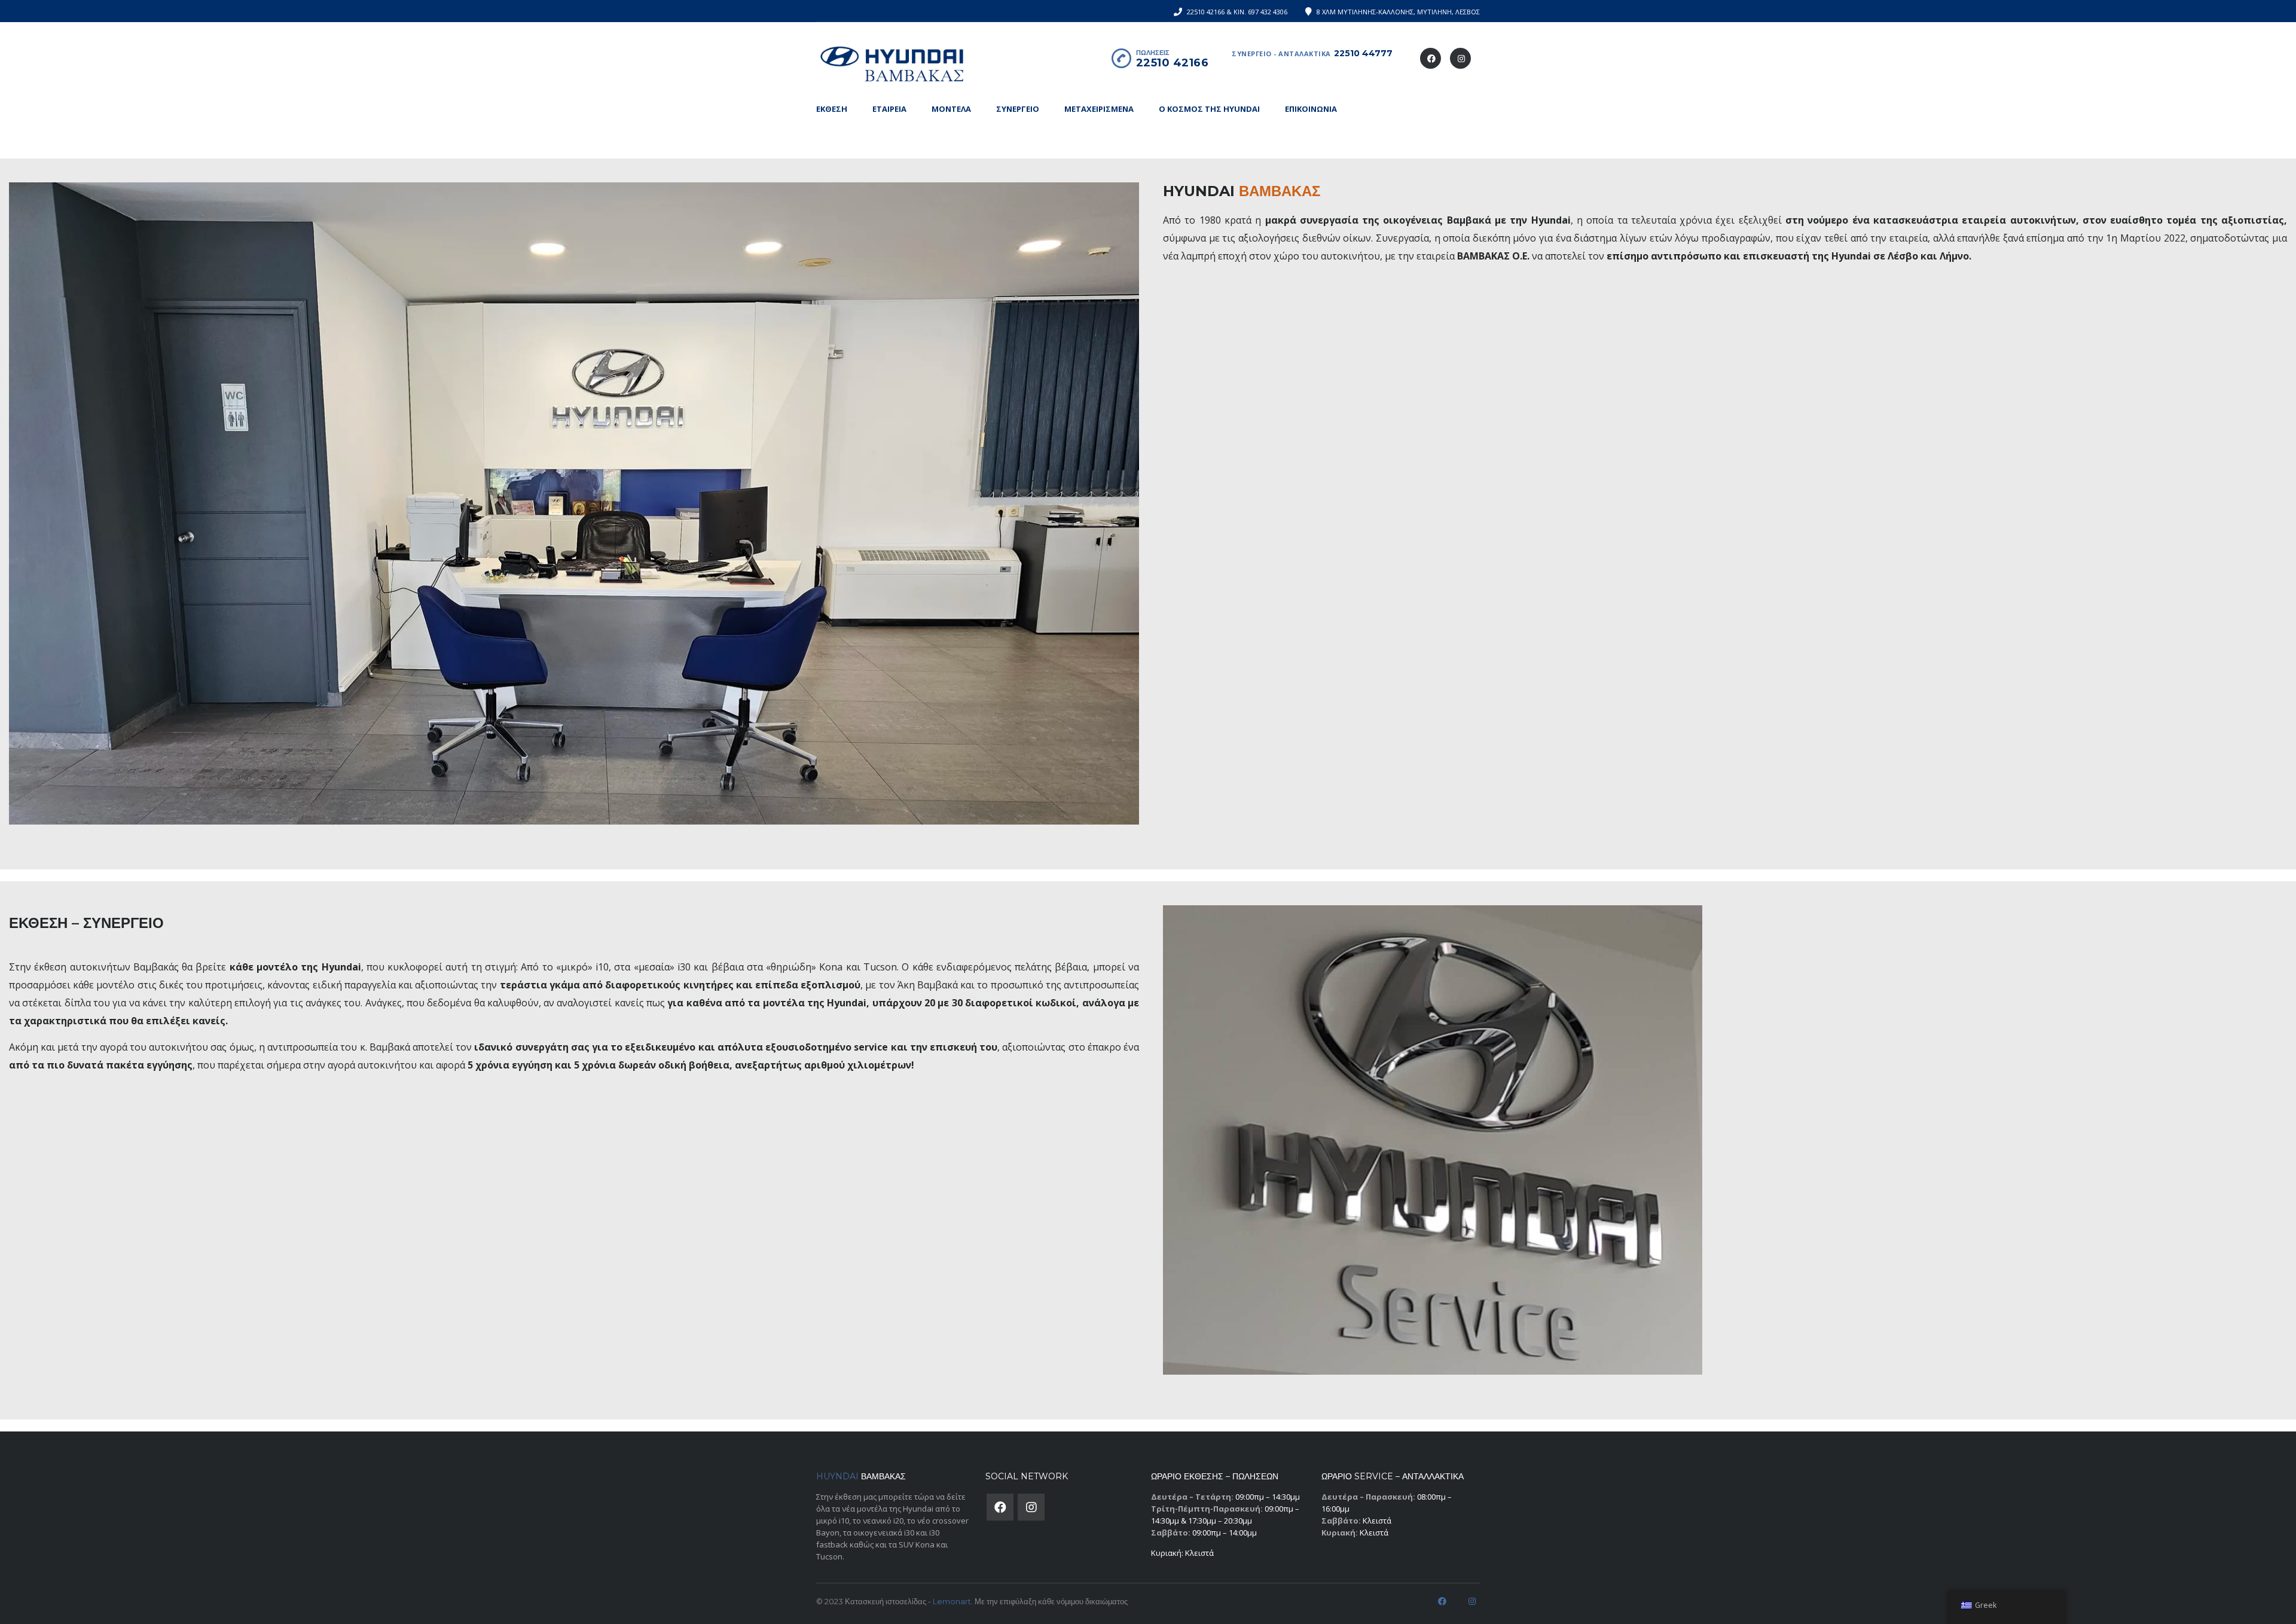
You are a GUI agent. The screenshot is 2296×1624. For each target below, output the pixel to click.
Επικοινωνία (1311, 109)
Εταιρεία (889, 109)
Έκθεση (832, 109)
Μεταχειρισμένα (1099, 109)
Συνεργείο (1018, 109)
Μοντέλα (951, 109)
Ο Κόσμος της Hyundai (1209, 109)
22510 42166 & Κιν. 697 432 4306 (1237, 12)
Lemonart (952, 1601)
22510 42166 (1173, 63)
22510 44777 (1363, 53)
